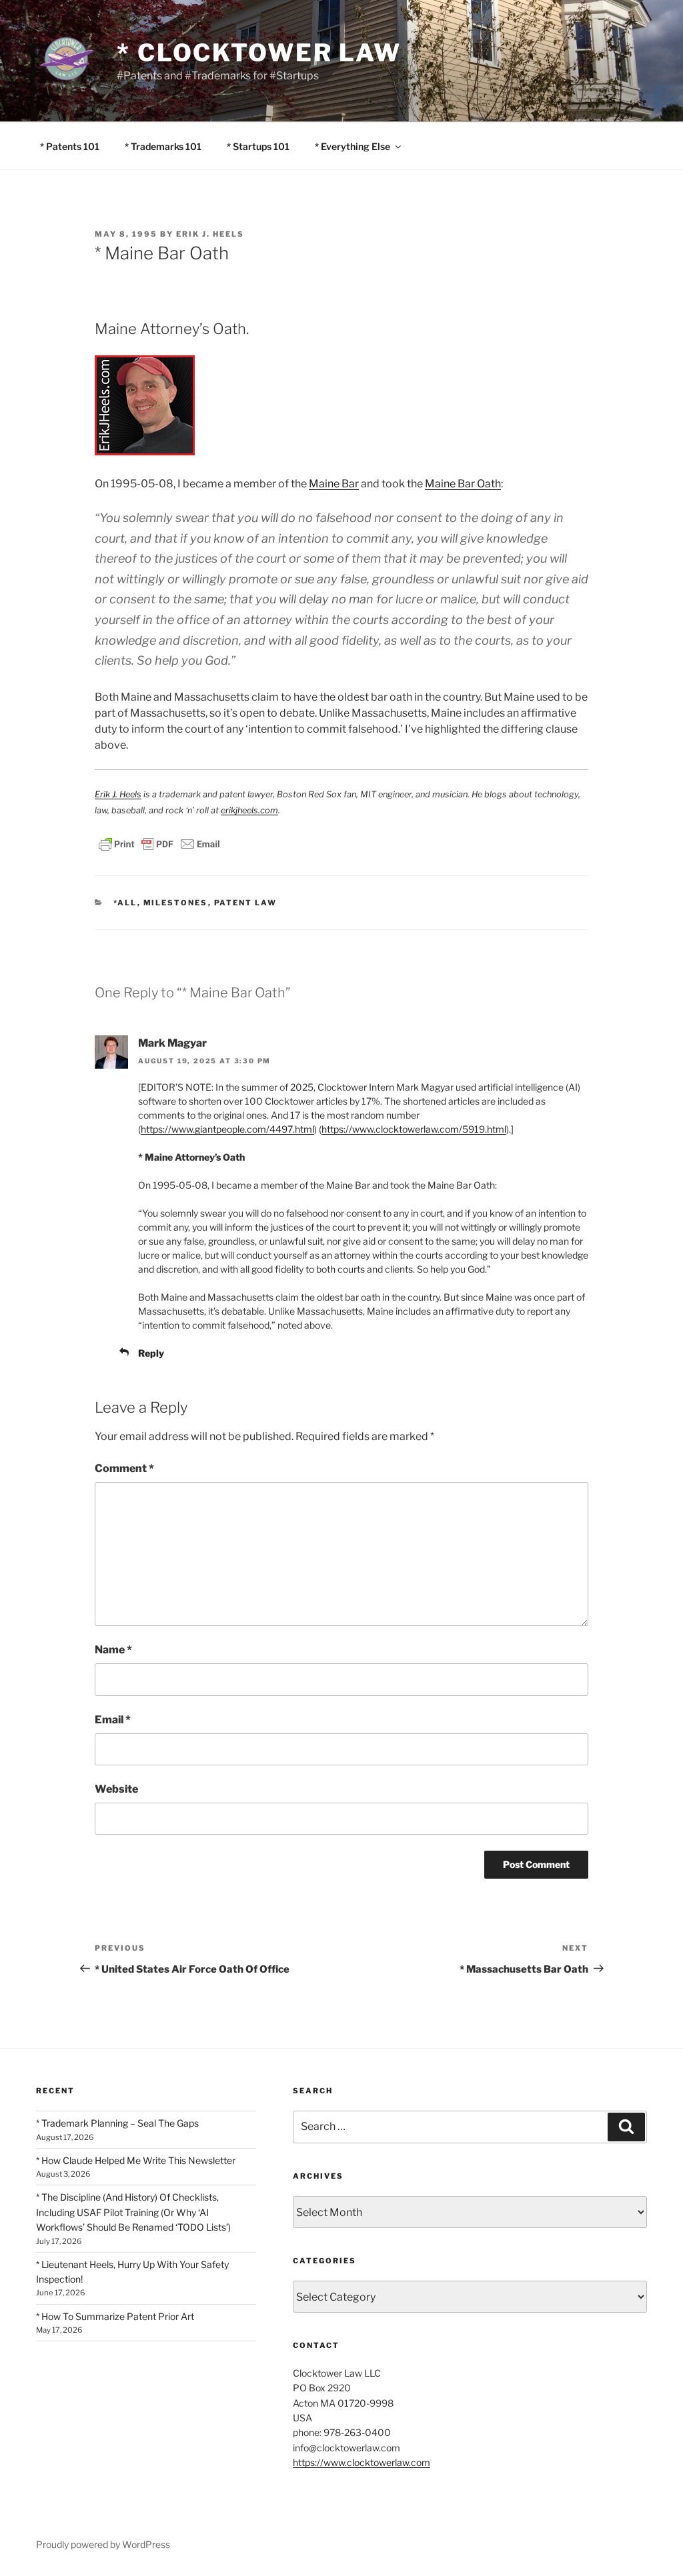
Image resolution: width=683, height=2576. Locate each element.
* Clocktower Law (259, 53)
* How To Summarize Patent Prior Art (115, 2316)
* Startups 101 (258, 146)
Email (113, 1720)
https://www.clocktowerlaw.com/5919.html (414, 1129)
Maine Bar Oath (463, 484)
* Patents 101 (70, 146)
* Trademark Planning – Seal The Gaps (117, 2123)
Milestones (176, 903)
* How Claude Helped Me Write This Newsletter (136, 2160)
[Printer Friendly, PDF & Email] (159, 842)
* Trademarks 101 (163, 146)
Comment (124, 1468)
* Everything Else (353, 146)
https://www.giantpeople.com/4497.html (227, 1129)
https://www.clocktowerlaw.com (362, 2462)
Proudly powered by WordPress (103, 2544)
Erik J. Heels (210, 234)
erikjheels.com (249, 810)
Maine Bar (334, 484)
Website (116, 1789)
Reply (151, 1353)
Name (113, 1650)
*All (125, 903)
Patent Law (246, 903)
